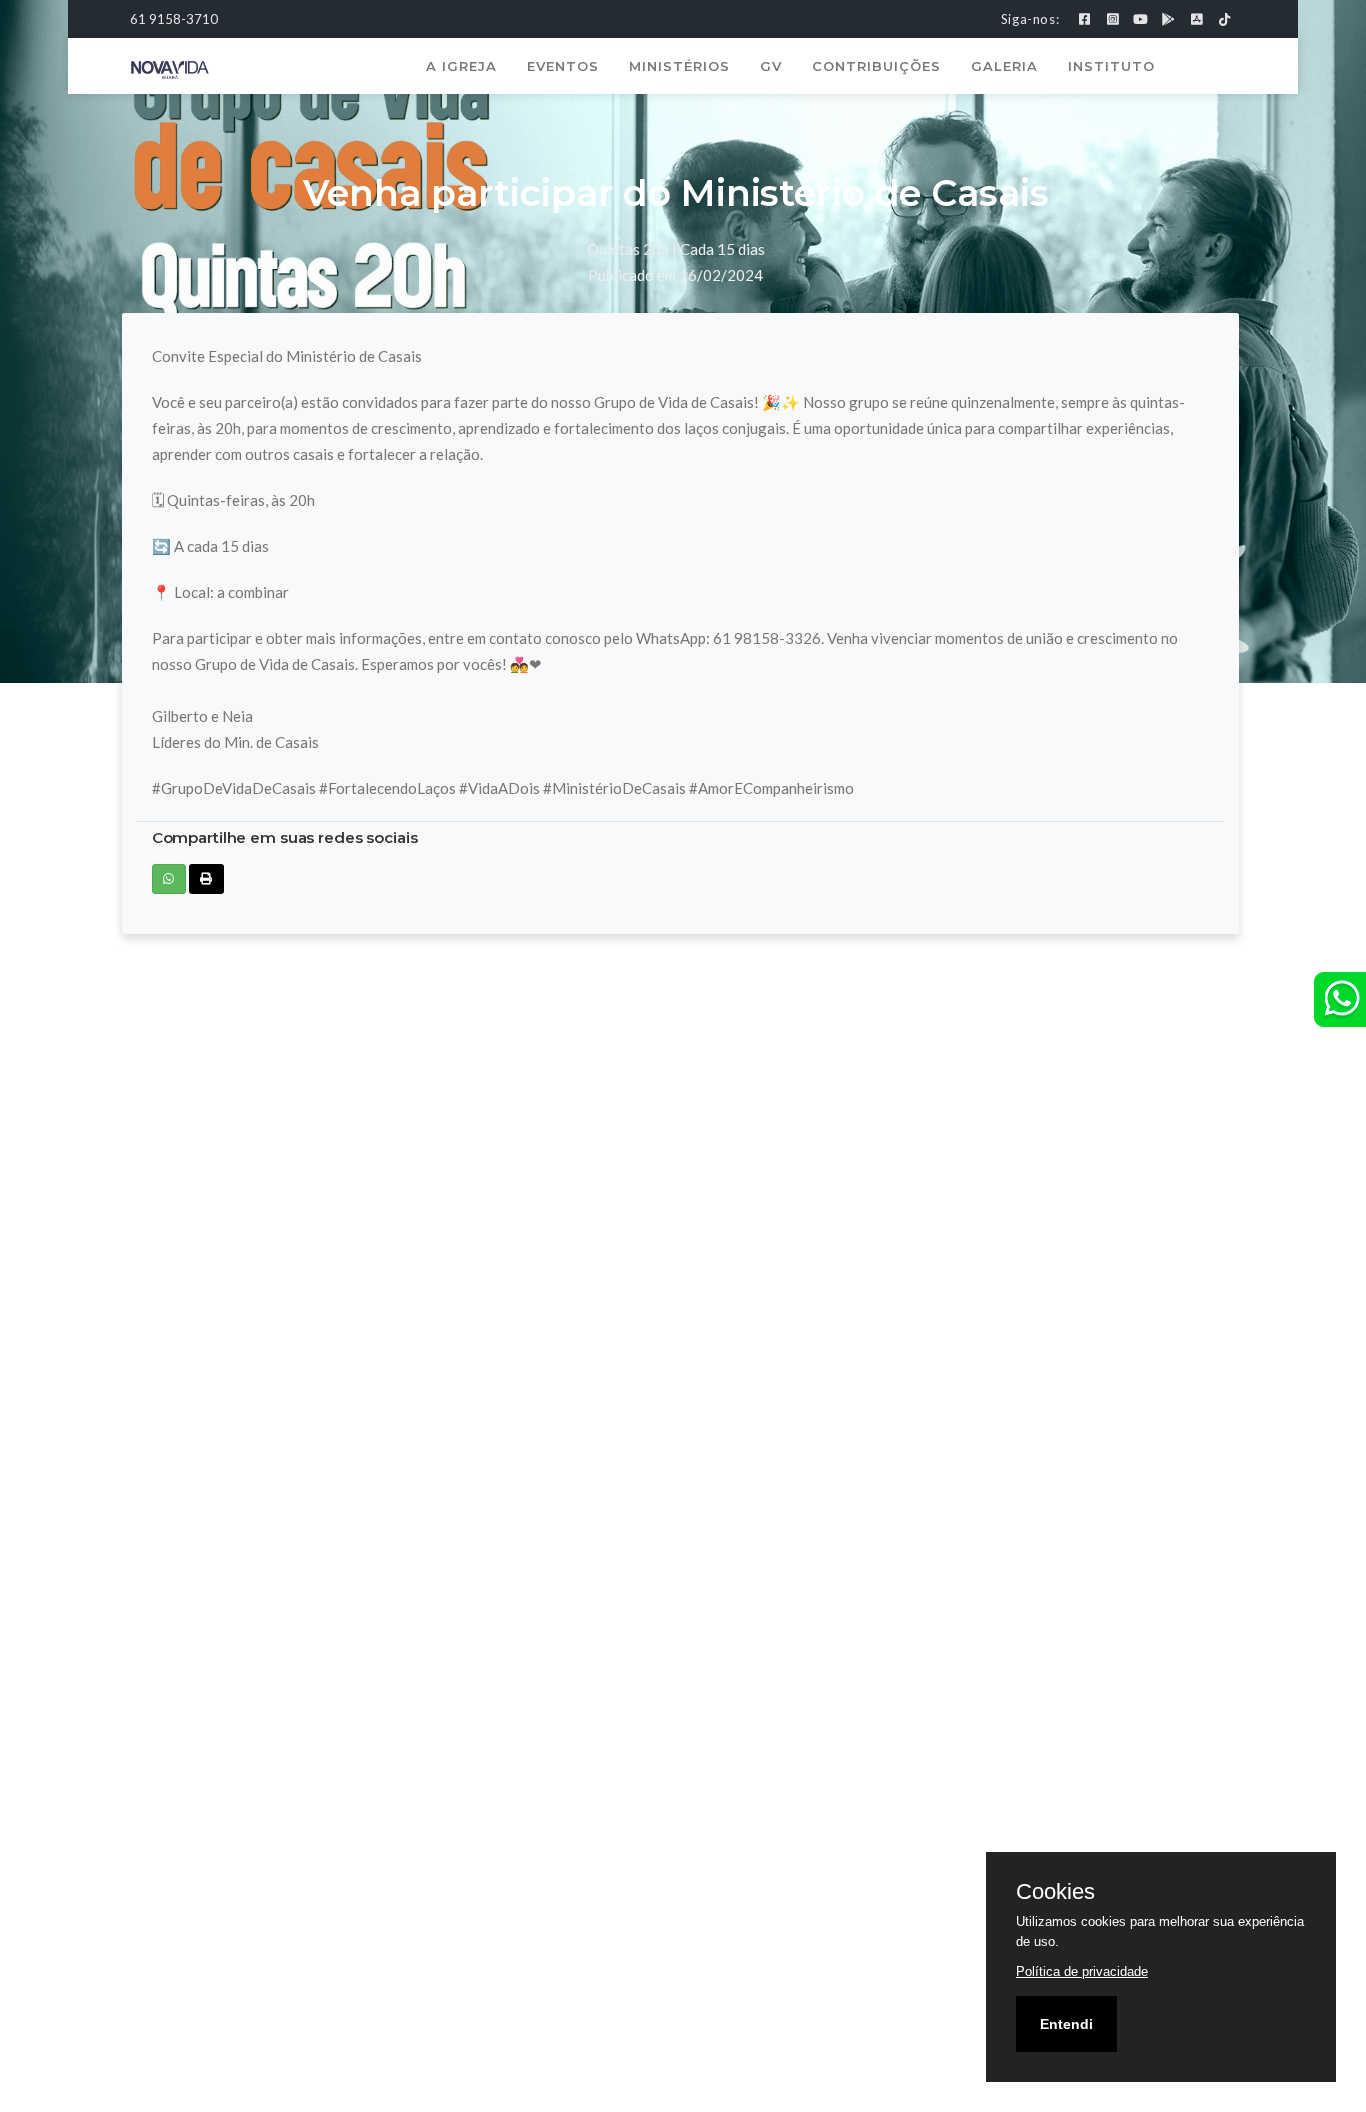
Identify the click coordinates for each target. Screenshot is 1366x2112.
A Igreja (461, 66)
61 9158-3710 (174, 19)
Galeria (1004, 66)
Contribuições (876, 66)
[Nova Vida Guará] (170, 68)
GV (771, 66)
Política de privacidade (1082, 1971)
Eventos (563, 66)
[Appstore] (1196, 19)
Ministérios (679, 66)
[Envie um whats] (1340, 999)
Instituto (1111, 66)
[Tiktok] (1224, 19)
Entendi (1066, 2024)
